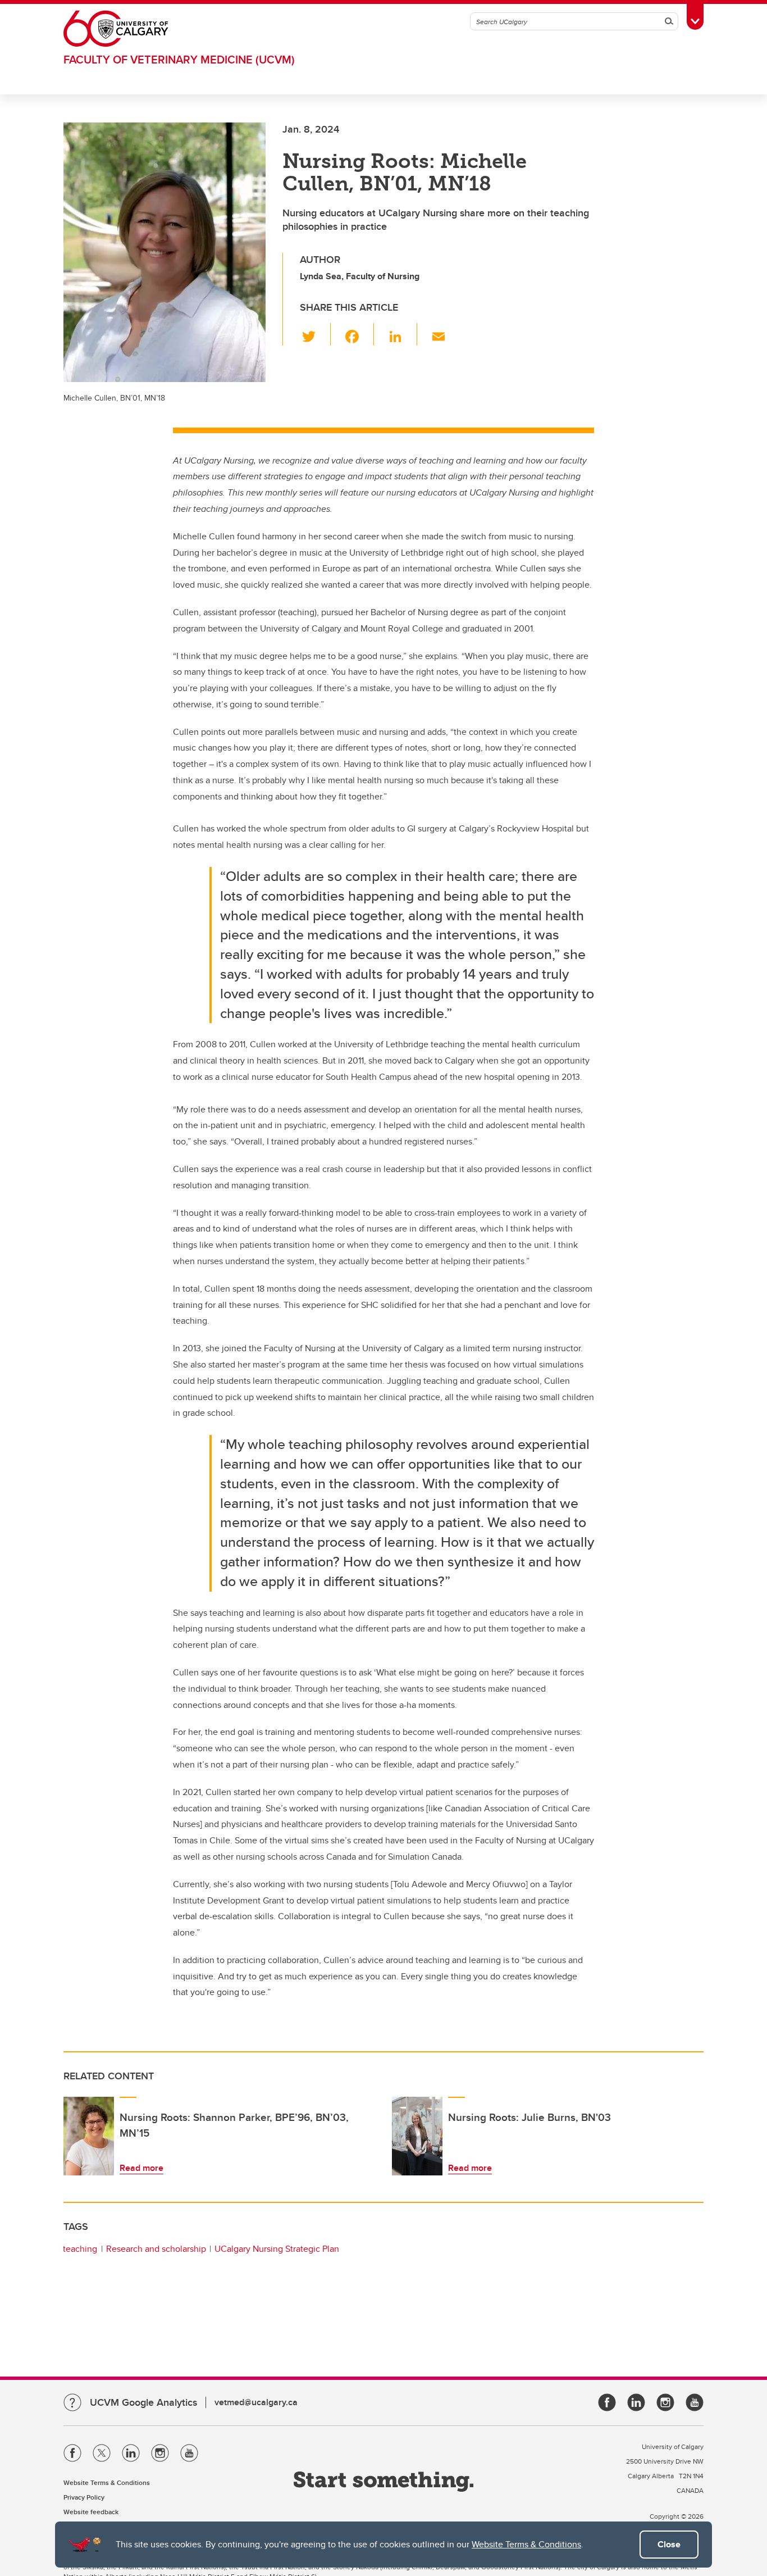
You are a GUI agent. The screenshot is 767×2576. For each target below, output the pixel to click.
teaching (80, 2249)
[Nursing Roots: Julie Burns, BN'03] (417, 2136)
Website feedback (91, 2512)
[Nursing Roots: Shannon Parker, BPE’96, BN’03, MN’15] (89, 2136)
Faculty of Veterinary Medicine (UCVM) (179, 59)
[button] (315, 334)
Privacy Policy (84, 2497)
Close (669, 2544)
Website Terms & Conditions (526, 2544)
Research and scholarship (156, 2249)
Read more (141, 2168)
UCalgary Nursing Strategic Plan (277, 2249)
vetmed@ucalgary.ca (256, 2402)
